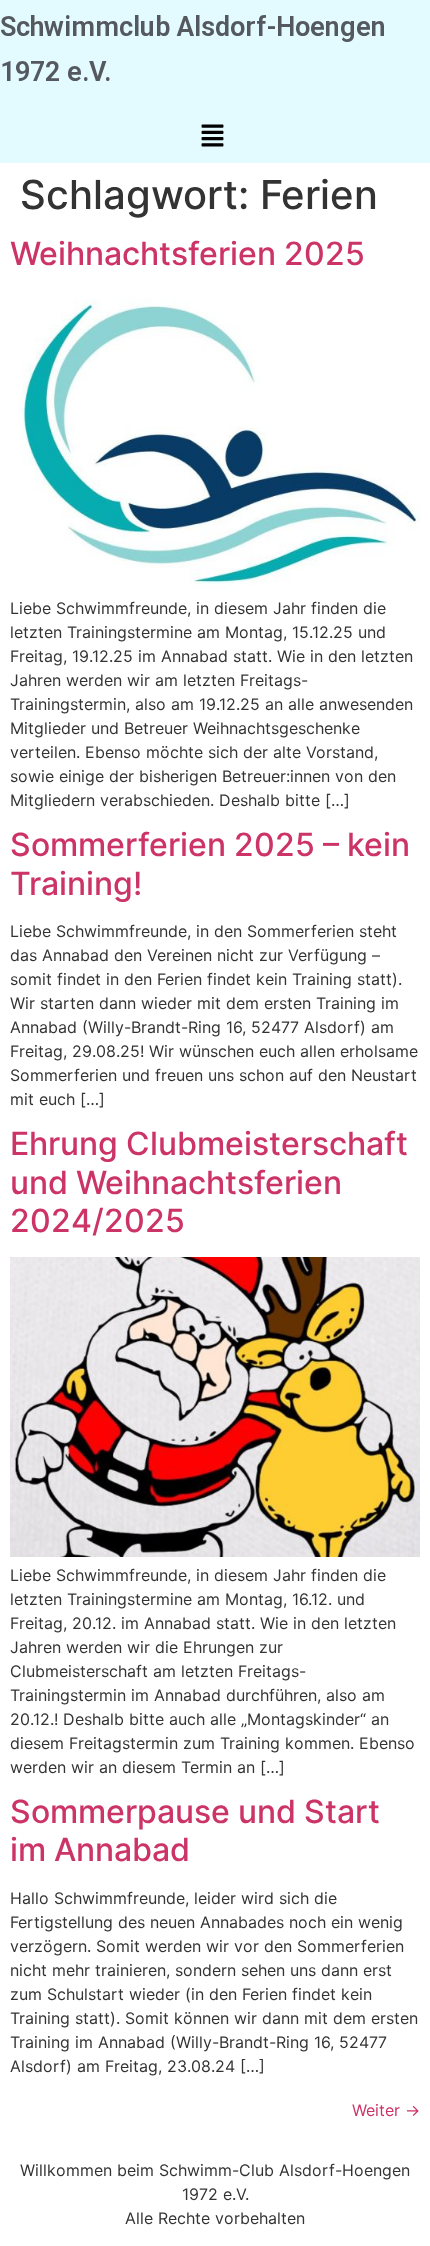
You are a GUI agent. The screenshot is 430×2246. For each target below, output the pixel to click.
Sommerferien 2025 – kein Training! (210, 863)
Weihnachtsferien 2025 (187, 253)
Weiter (386, 2110)
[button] (212, 136)
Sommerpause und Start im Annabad (195, 1830)
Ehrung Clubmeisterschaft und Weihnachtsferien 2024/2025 (209, 1182)
